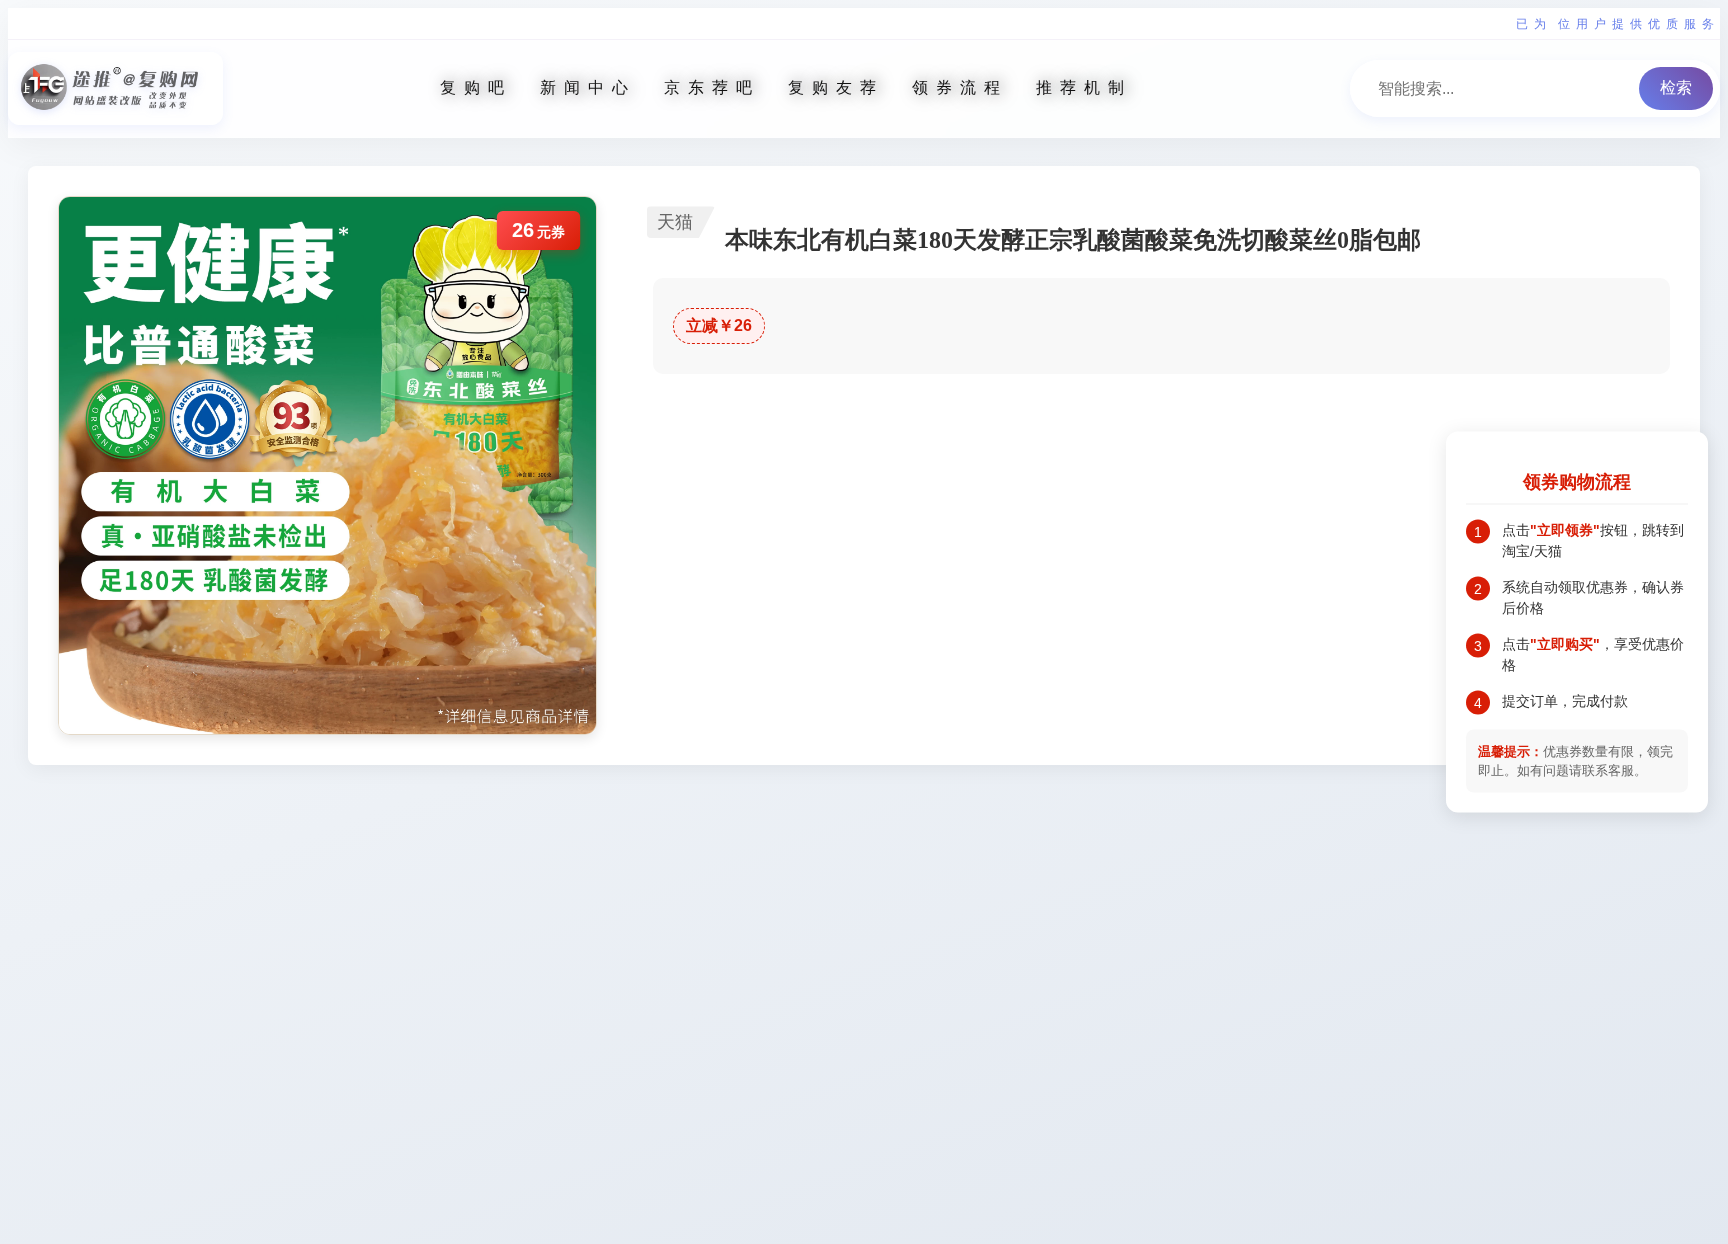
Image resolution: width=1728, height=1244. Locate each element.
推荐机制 (1084, 87)
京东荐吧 (712, 87)
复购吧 (476, 87)
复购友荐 (836, 87)
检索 (1676, 87)
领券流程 (960, 87)
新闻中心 (588, 87)
